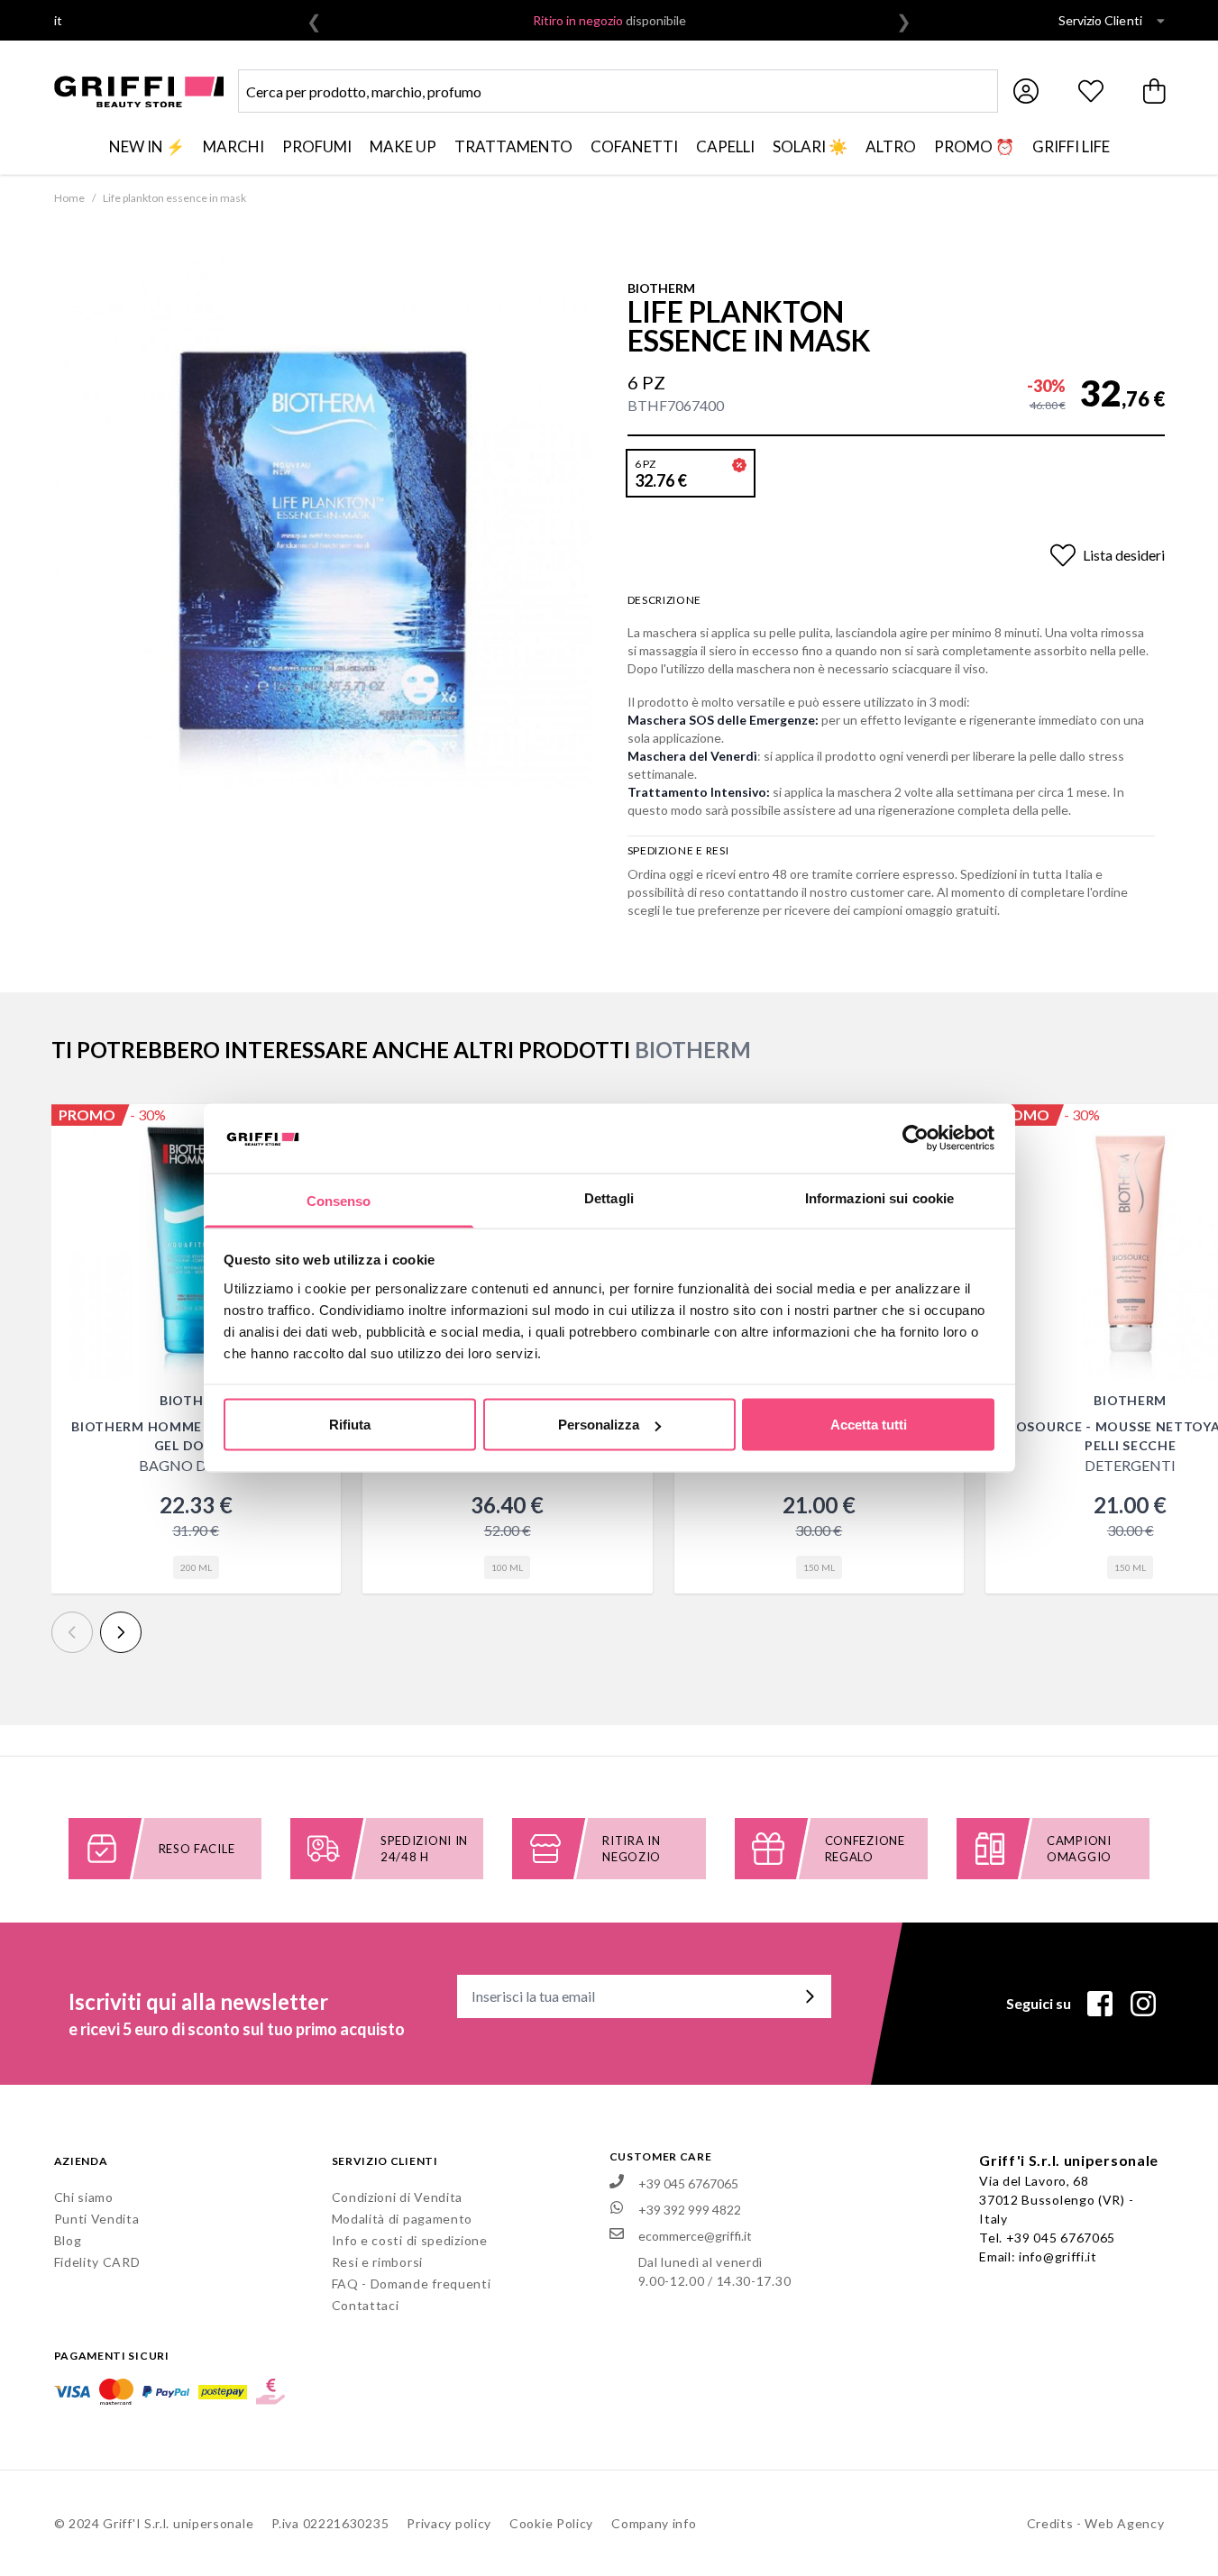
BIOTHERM (661, 288)
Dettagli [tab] (609, 1197)
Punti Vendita (97, 2219)
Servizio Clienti (1100, 20)
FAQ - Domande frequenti (412, 2284)
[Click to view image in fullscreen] (323, 519)
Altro (891, 146)
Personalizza (599, 1425)
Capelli (725, 146)
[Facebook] (1100, 2004)
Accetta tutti (869, 1425)
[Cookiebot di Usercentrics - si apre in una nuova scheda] (916, 1138)
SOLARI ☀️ (810, 146)
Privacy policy (449, 2523)
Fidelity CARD (97, 2262)
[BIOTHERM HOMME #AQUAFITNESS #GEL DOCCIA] (197, 1249)
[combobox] (618, 91)
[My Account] (1026, 91)
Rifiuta (350, 1425)
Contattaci (366, 2305)
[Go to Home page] (139, 91)
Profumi (317, 146)
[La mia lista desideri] (1091, 91)
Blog (68, 2240)
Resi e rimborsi (378, 2262)
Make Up (403, 146)
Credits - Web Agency (1096, 2523)
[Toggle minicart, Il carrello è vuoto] (1156, 91)
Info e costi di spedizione (410, 2240)
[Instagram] (1143, 2004)
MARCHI (234, 146)
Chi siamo (84, 2197)
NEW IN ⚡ (147, 146)
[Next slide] (121, 1632)
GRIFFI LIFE (1071, 146)
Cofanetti (634, 146)
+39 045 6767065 (1061, 2238)
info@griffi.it (1058, 2256)
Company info (654, 2523)
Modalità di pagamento (403, 2219)
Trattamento (513, 146)
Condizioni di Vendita (398, 2197)
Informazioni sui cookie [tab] (879, 1197)
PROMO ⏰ (974, 146)
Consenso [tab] (339, 1200)
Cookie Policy (551, 2523)
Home (69, 198)
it (59, 20)
